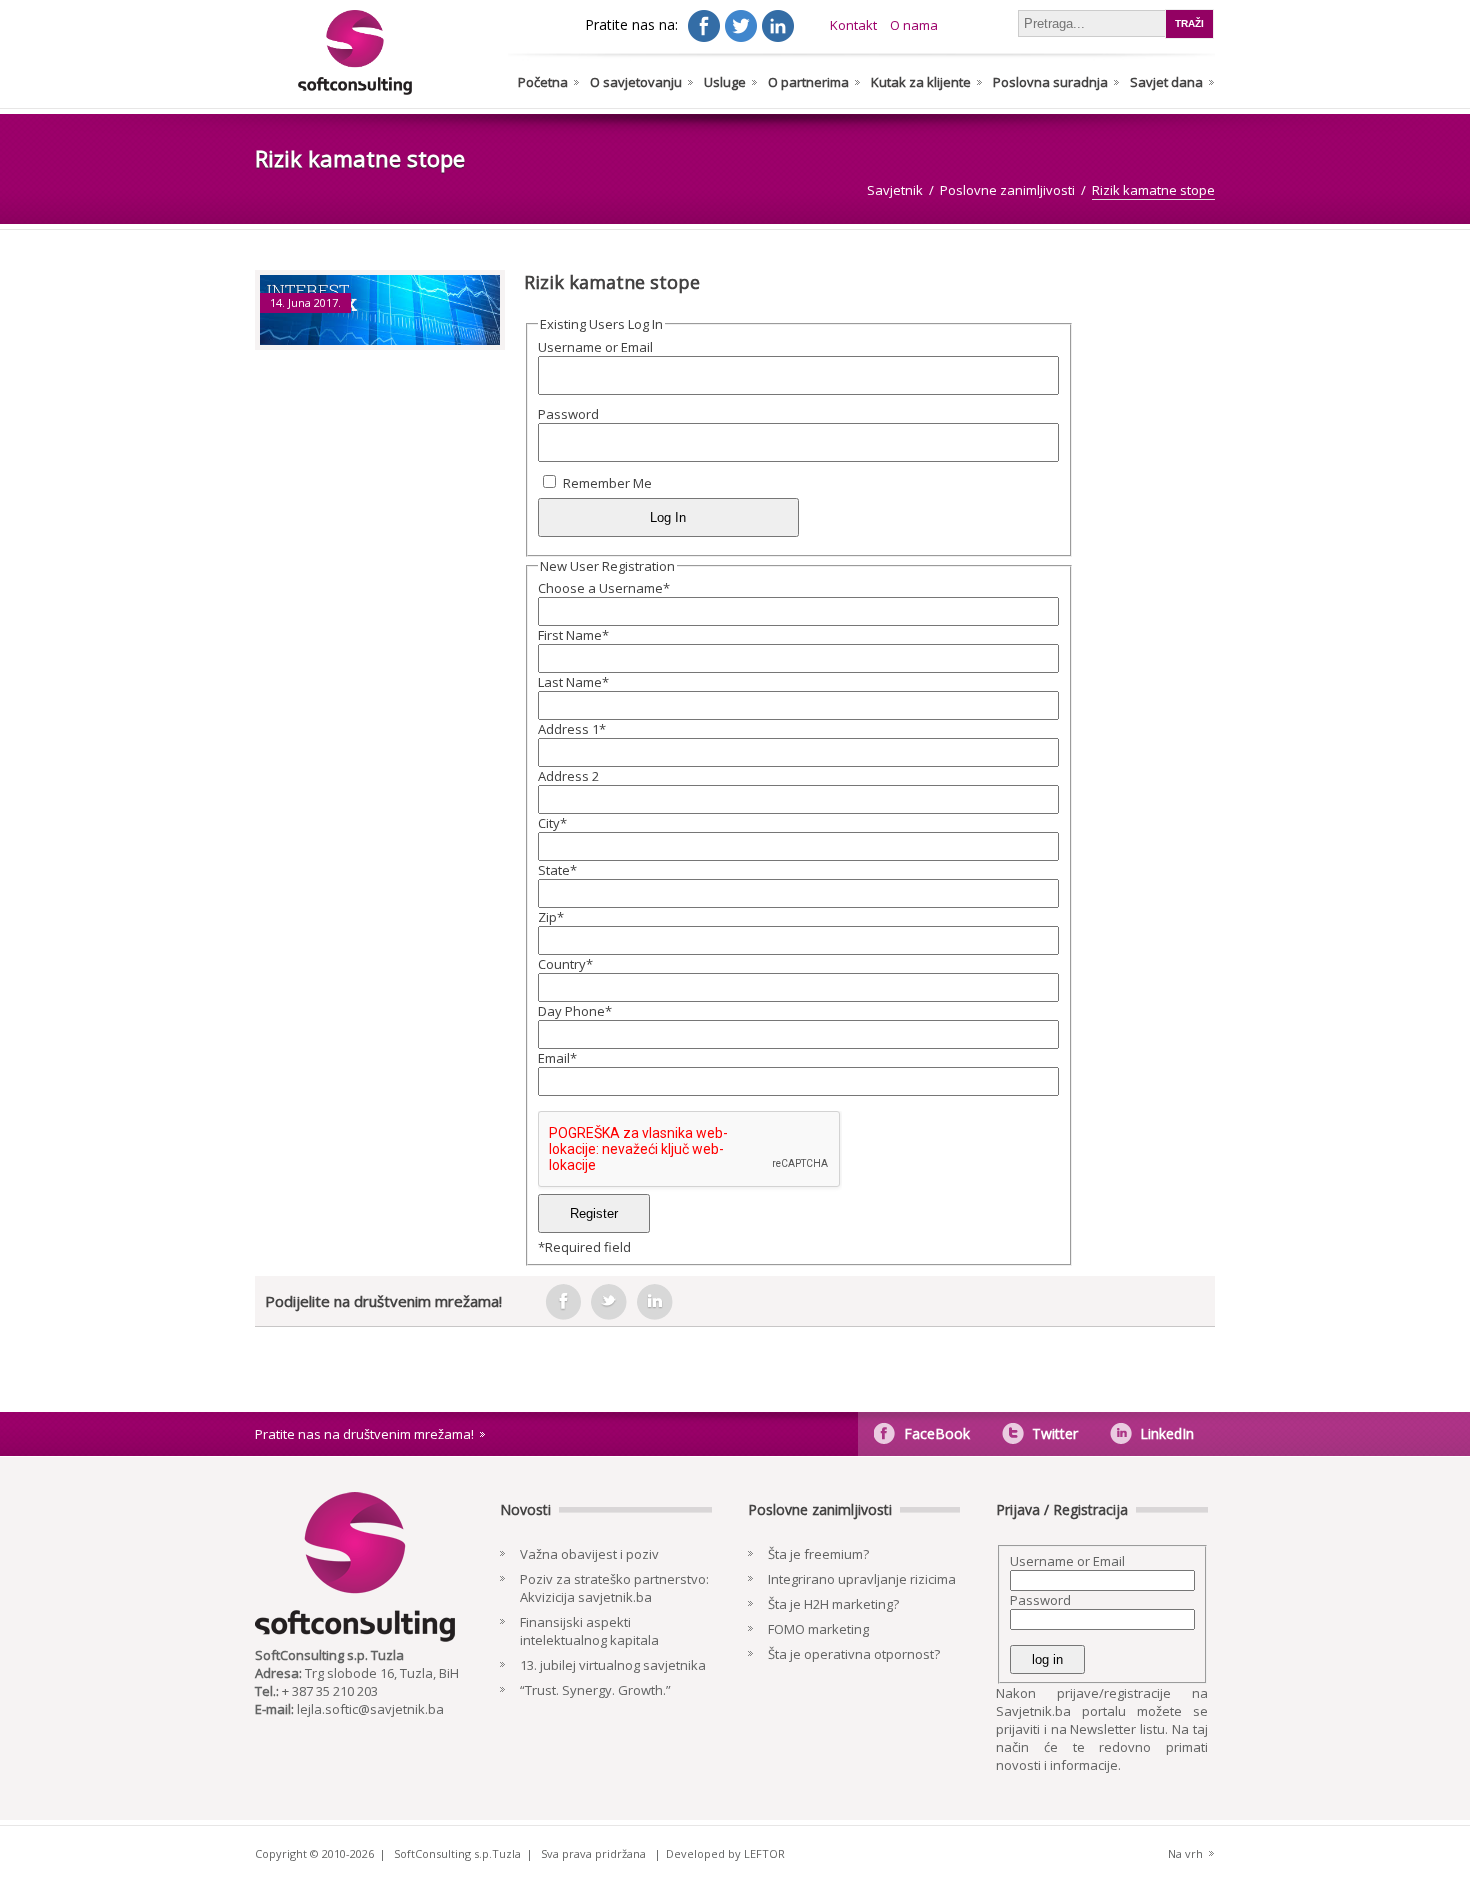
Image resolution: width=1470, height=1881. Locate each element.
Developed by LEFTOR (725, 1853)
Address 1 (572, 729)
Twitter (1055, 1433)
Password (568, 414)
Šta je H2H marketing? (833, 1604)
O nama (914, 25)
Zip (551, 917)
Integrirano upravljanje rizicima (862, 1579)
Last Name (573, 682)
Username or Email (595, 347)
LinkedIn (1167, 1433)
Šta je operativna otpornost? (854, 1654)
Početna (543, 82)
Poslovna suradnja (1050, 82)
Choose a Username (604, 588)
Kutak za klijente (921, 82)
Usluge (725, 82)
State (557, 870)
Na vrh (1185, 1853)
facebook (563, 1302)
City (552, 823)
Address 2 (568, 776)
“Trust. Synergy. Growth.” (595, 1690)
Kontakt (853, 25)
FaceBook (937, 1433)
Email (557, 1058)
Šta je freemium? (818, 1554)
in (655, 1302)
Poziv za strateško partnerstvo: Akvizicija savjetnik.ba (614, 1588)
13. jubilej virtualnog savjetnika (613, 1665)
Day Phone (575, 1011)
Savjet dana (1166, 82)
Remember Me (607, 483)
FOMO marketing (818, 1629)
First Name (573, 635)
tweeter (609, 1302)
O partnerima (808, 82)
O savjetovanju (636, 82)
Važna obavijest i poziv (589, 1554)
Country (565, 964)
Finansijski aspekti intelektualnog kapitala (589, 1631)
